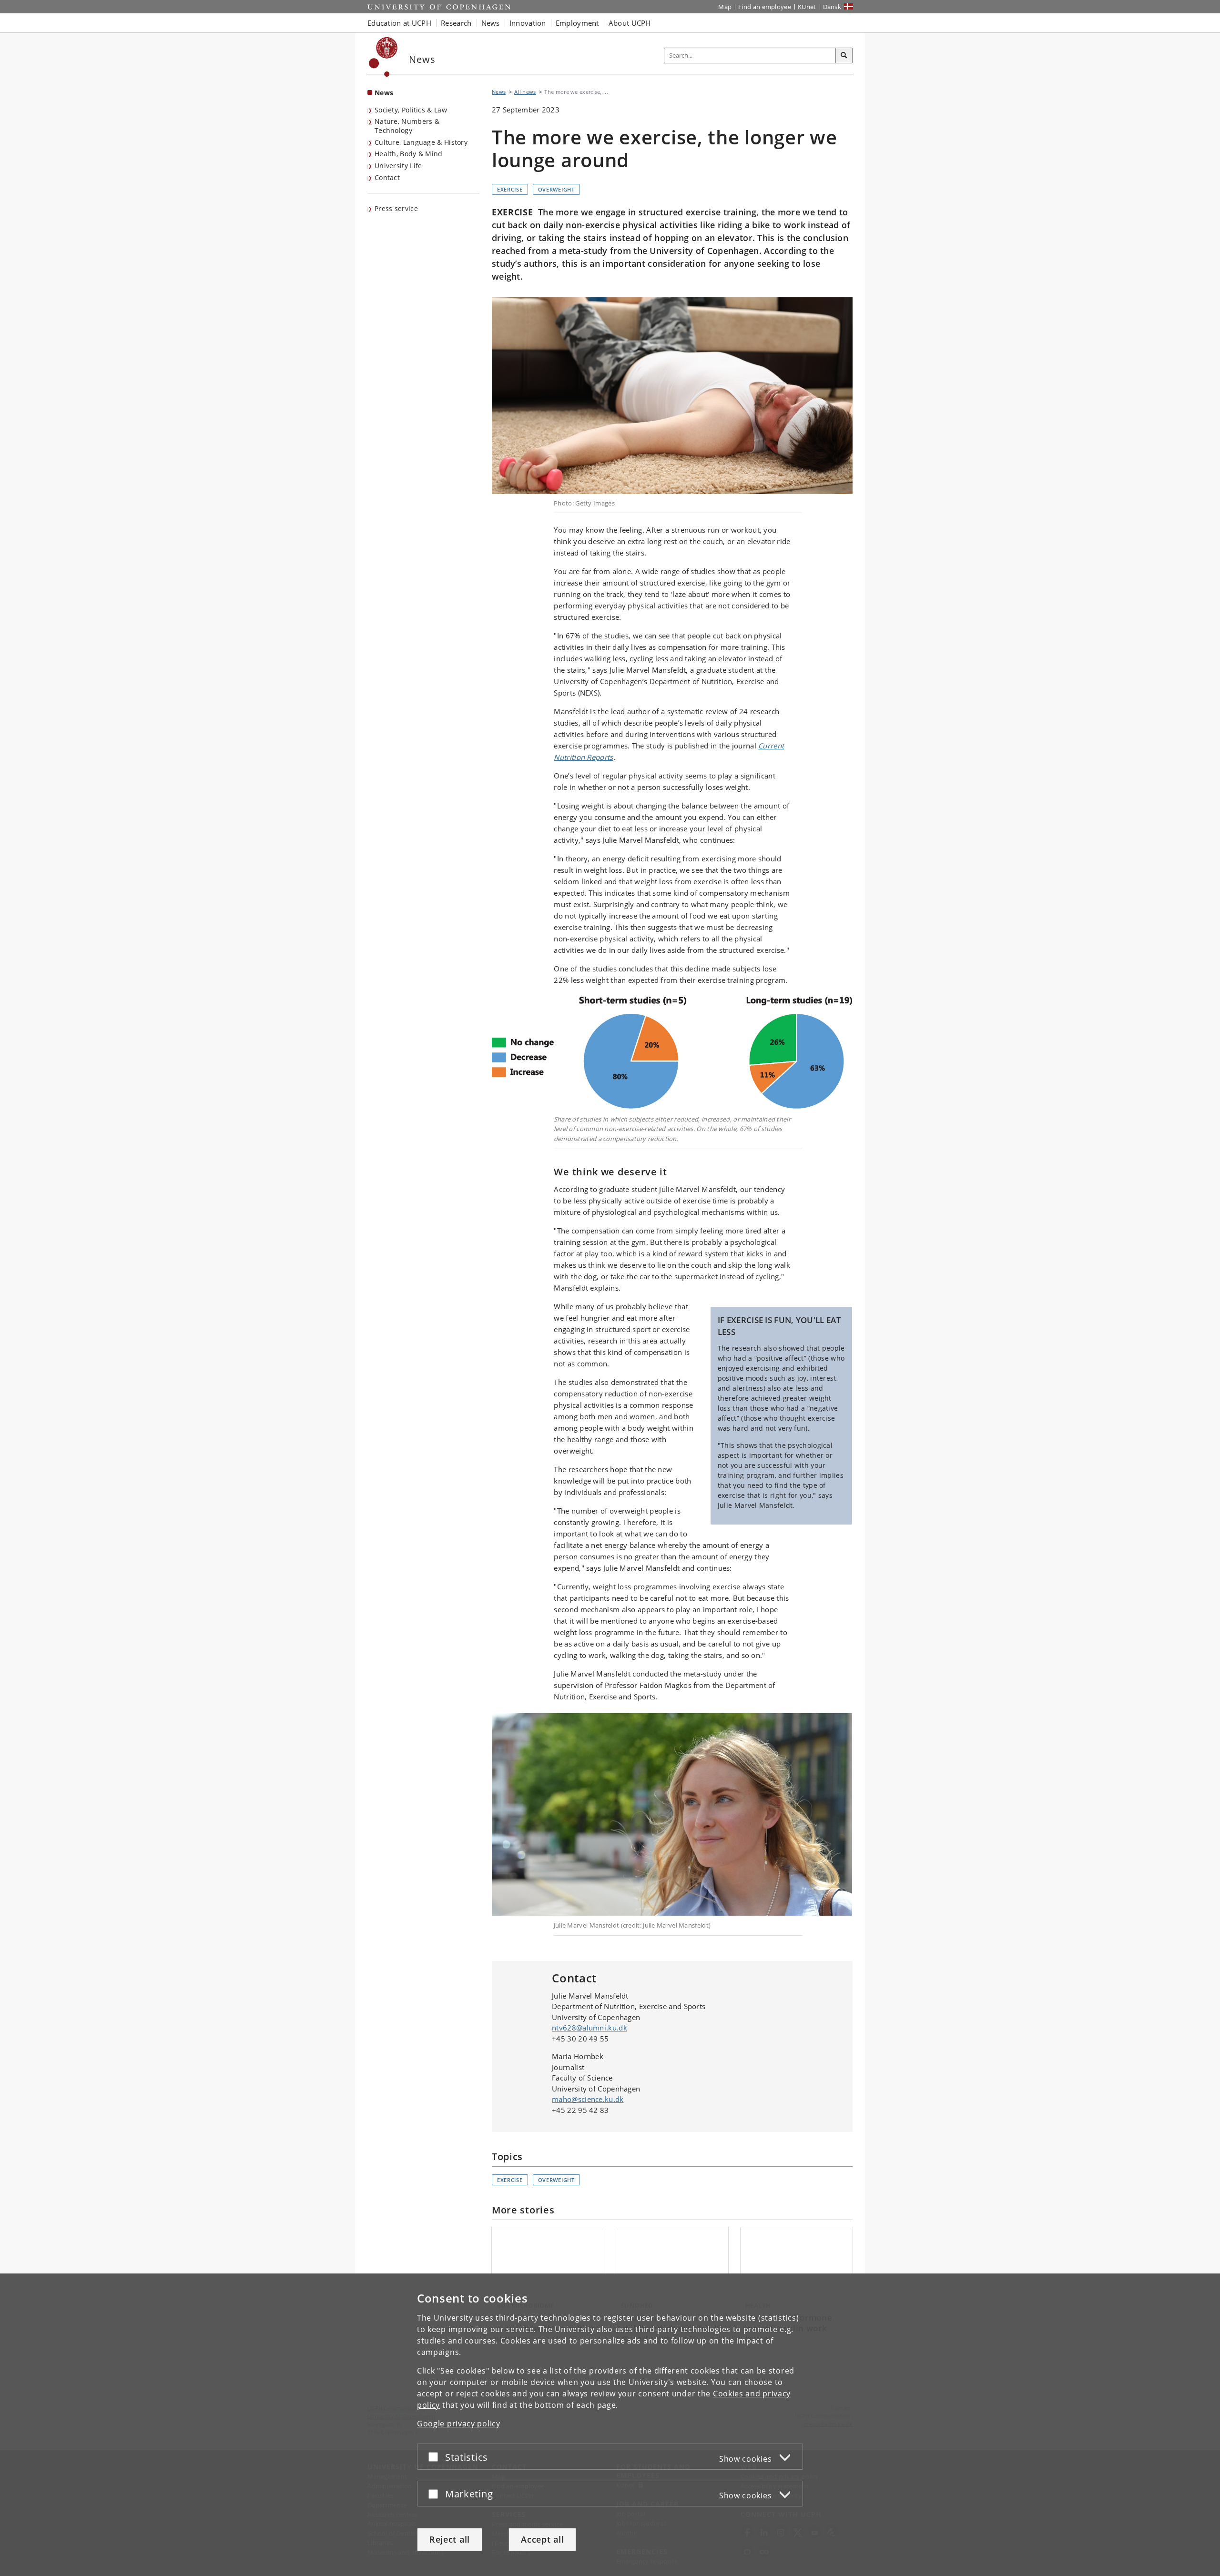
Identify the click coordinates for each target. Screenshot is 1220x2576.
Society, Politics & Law (411, 110)
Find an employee (765, 7)
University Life (398, 166)
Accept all (542, 2539)
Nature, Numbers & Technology (407, 126)
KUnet (807, 7)
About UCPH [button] (630, 23)
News (384, 93)
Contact (387, 177)
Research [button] (456, 23)
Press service (396, 208)
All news (525, 92)
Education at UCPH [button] (399, 23)
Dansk (832, 7)
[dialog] (610, 2425)
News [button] (491, 23)
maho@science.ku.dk (588, 2099)
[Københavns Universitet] (383, 57)
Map (725, 7)
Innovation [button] (528, 23)
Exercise (510, 189)
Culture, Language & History (421, 142)
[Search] (844, 56)
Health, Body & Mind (409, 154)
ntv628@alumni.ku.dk (590, 2028)
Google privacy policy (459, 2424)
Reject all (450, 2539)
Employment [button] (577, 23)
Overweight (556, 189)
